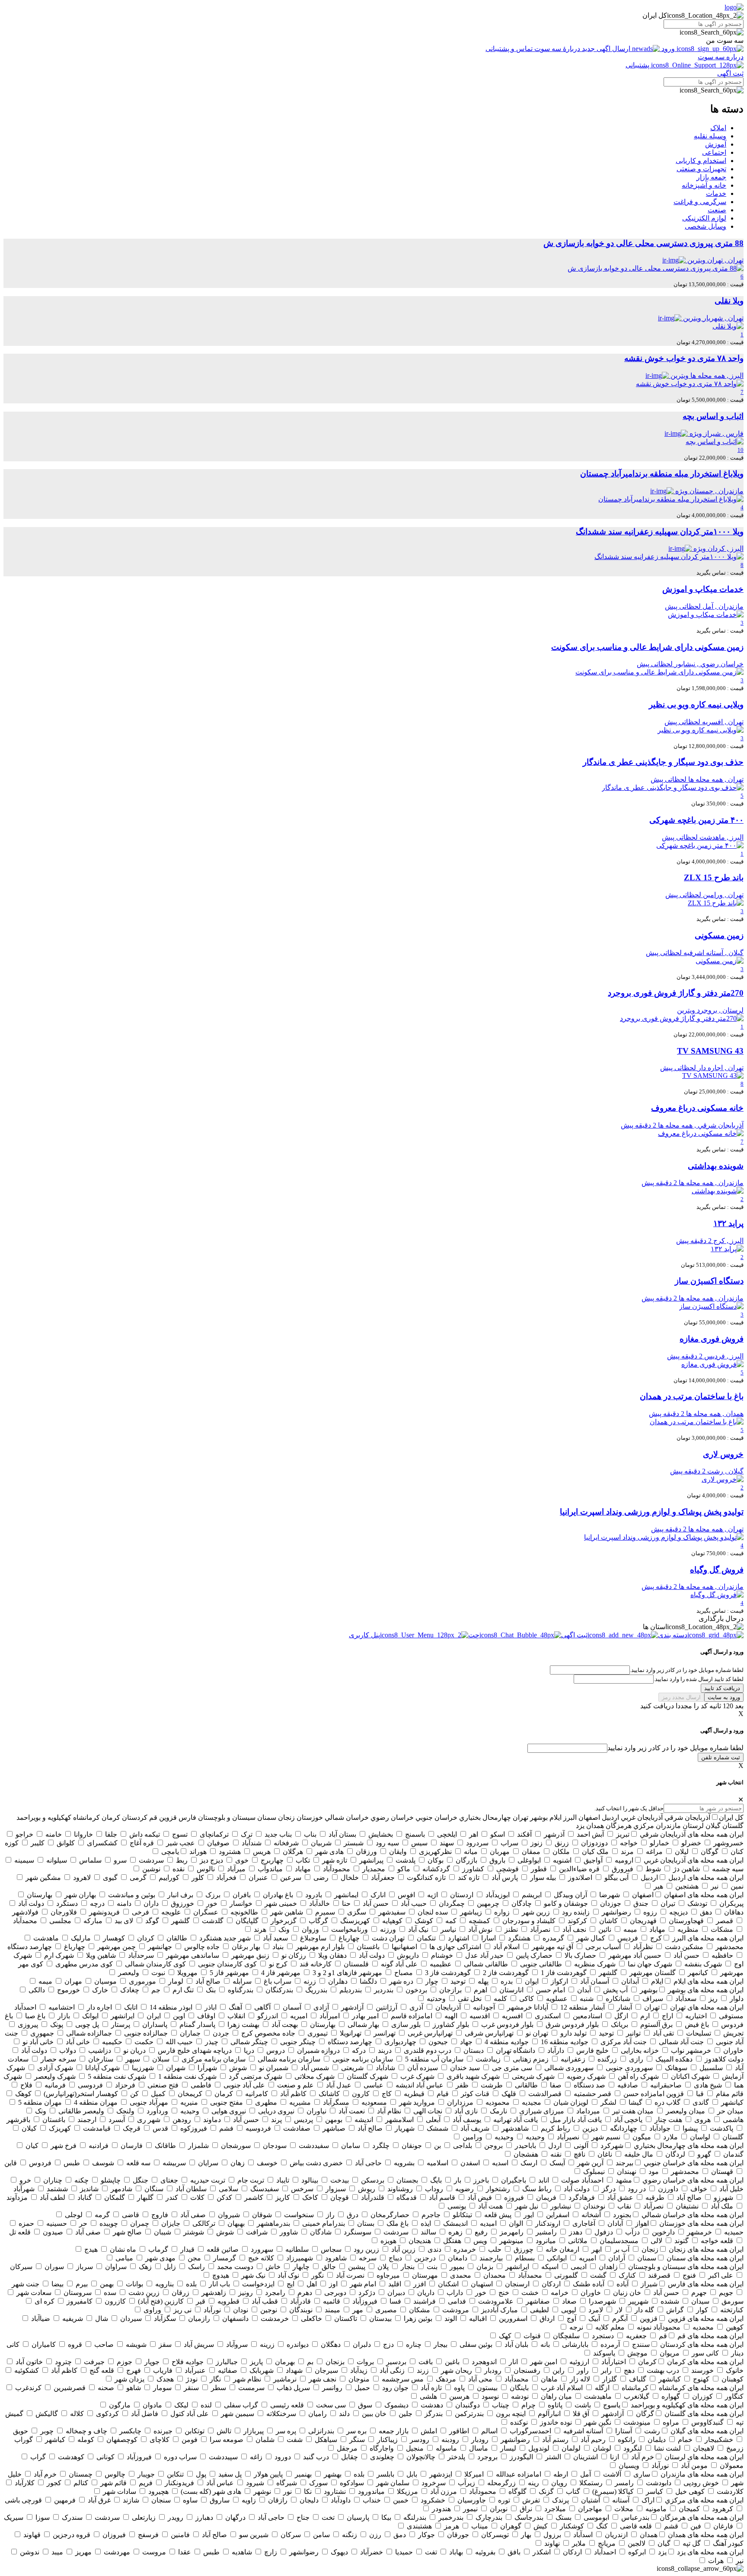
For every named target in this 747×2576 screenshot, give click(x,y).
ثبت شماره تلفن (721, 1757)
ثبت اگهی (730, 73)
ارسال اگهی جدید (606, 49)
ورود (668, 49)
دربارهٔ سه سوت (557, 49)
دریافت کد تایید (722, 1688)
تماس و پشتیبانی (510, 49)
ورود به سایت (724, 1697)
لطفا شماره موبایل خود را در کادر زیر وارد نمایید (675, 1748)
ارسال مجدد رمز (681, 1697)
